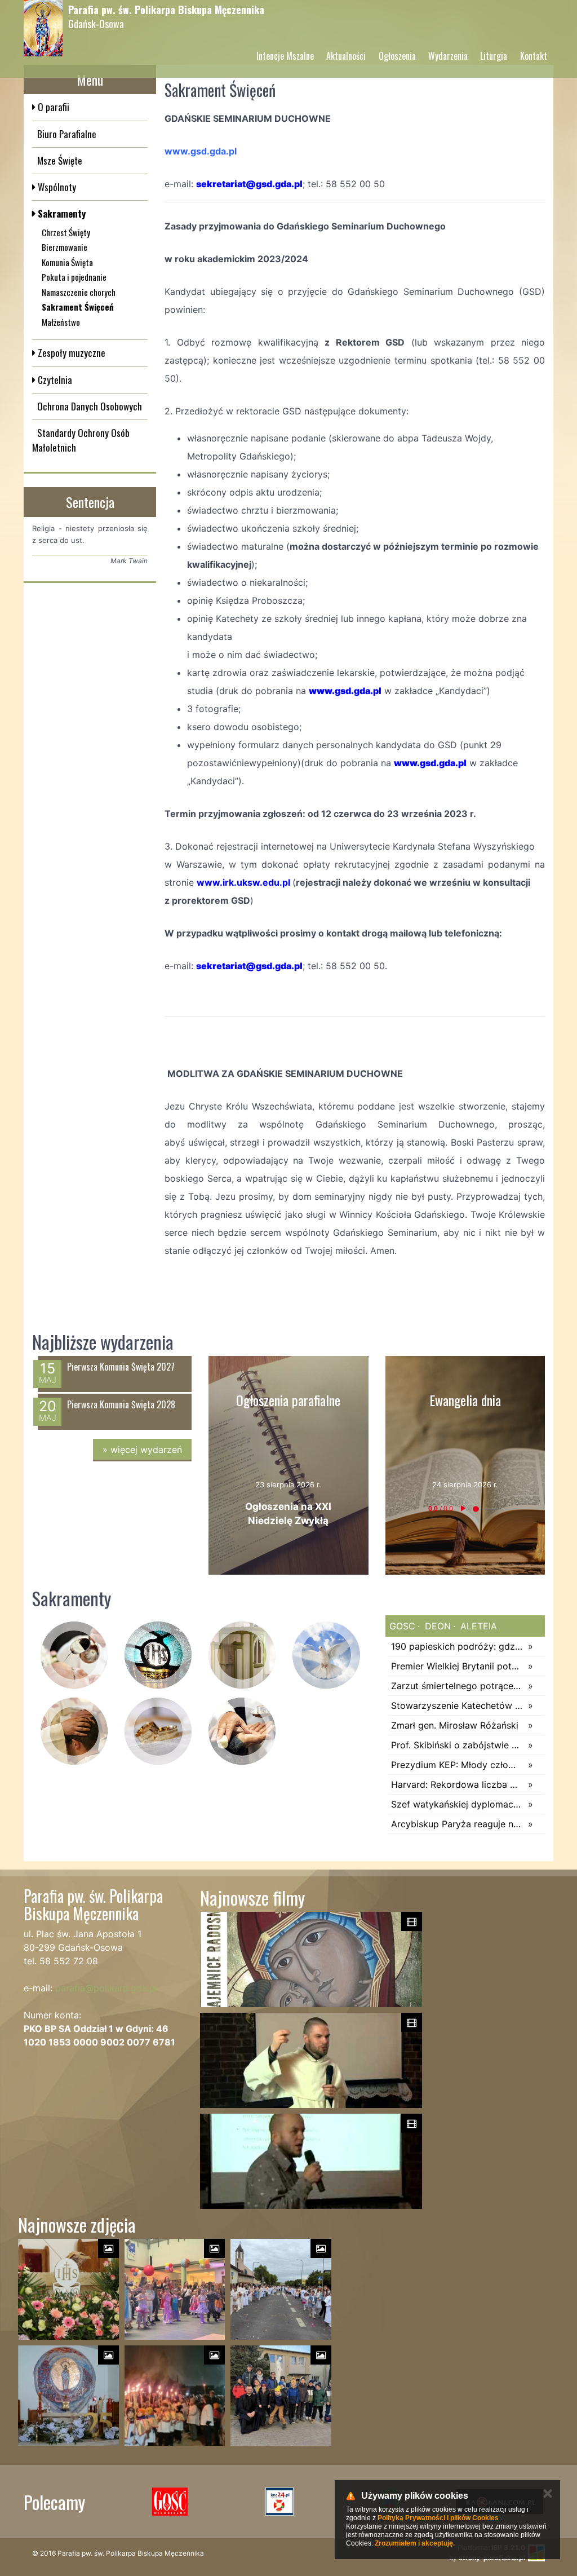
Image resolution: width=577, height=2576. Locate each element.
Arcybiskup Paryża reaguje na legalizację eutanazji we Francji (457, 1824)
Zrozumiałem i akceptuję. (415, 2543)
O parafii (52, 107)
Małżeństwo (61, 322)
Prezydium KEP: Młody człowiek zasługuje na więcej (457, 1765)
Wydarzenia (448, 56)
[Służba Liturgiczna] (280, 2502)
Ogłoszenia (397, 56)
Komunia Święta (67, 262)
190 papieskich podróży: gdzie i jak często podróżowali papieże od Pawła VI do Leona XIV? (457, 1646)
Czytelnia (54, 380)
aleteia (477, 1626)
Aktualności (346, 56)
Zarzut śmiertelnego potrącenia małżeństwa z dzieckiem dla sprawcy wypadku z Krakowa (457, 1686)
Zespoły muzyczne (70, 353)
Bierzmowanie (65, 247)
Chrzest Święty (66, 232)
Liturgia (494, 56)
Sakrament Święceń (78, 307)
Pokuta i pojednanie (74, 277)
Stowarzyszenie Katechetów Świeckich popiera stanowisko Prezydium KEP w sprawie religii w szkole (457, 1705)
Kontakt (534, 56)
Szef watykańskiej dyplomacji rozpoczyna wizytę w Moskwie (457, 1804)
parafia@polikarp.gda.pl (106, 1988)
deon (436, 1626)
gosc (402, 1626)
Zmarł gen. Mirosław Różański (455, 1725)
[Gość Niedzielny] (170, 2502)
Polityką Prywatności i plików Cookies (438, 2518)
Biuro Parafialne (67, 134)
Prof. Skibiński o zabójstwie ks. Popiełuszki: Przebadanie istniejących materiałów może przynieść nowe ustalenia (457, 1745)
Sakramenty (61, 213)
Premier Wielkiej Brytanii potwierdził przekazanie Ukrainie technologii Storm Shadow (457, 1666)
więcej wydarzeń (142, 1450)
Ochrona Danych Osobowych (90, 406)
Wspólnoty (56, 187)
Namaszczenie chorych (79, 292)
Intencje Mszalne (285, 56)
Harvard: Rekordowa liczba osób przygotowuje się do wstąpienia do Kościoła (457, 1784)
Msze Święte (60, 160)
